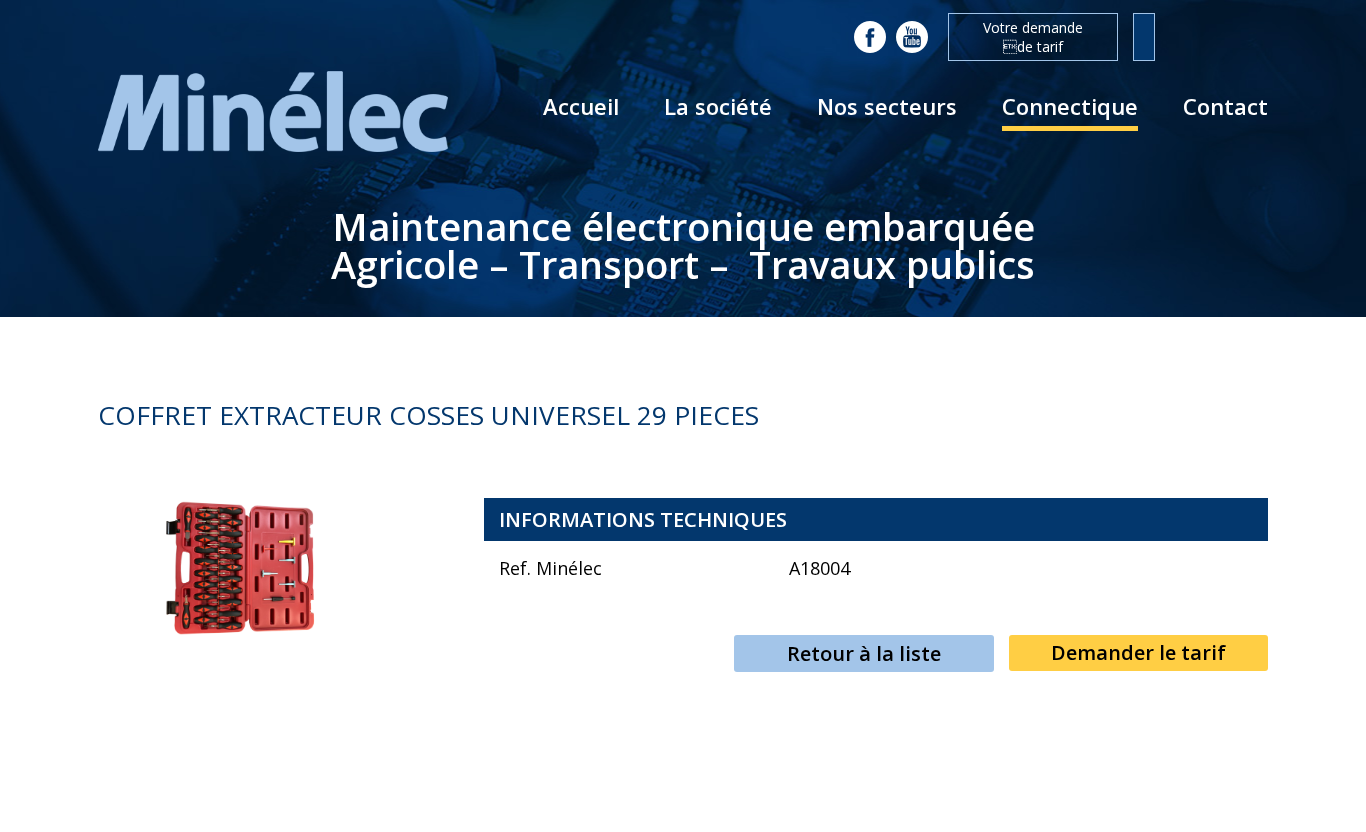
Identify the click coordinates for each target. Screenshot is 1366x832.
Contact (1225, 106)
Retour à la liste (864, 653)
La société (718, 106)
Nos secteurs (887, 106)
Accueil (581, 106)
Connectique (1070, 106)
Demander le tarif (1138, 652)
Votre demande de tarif (1033, 37)
